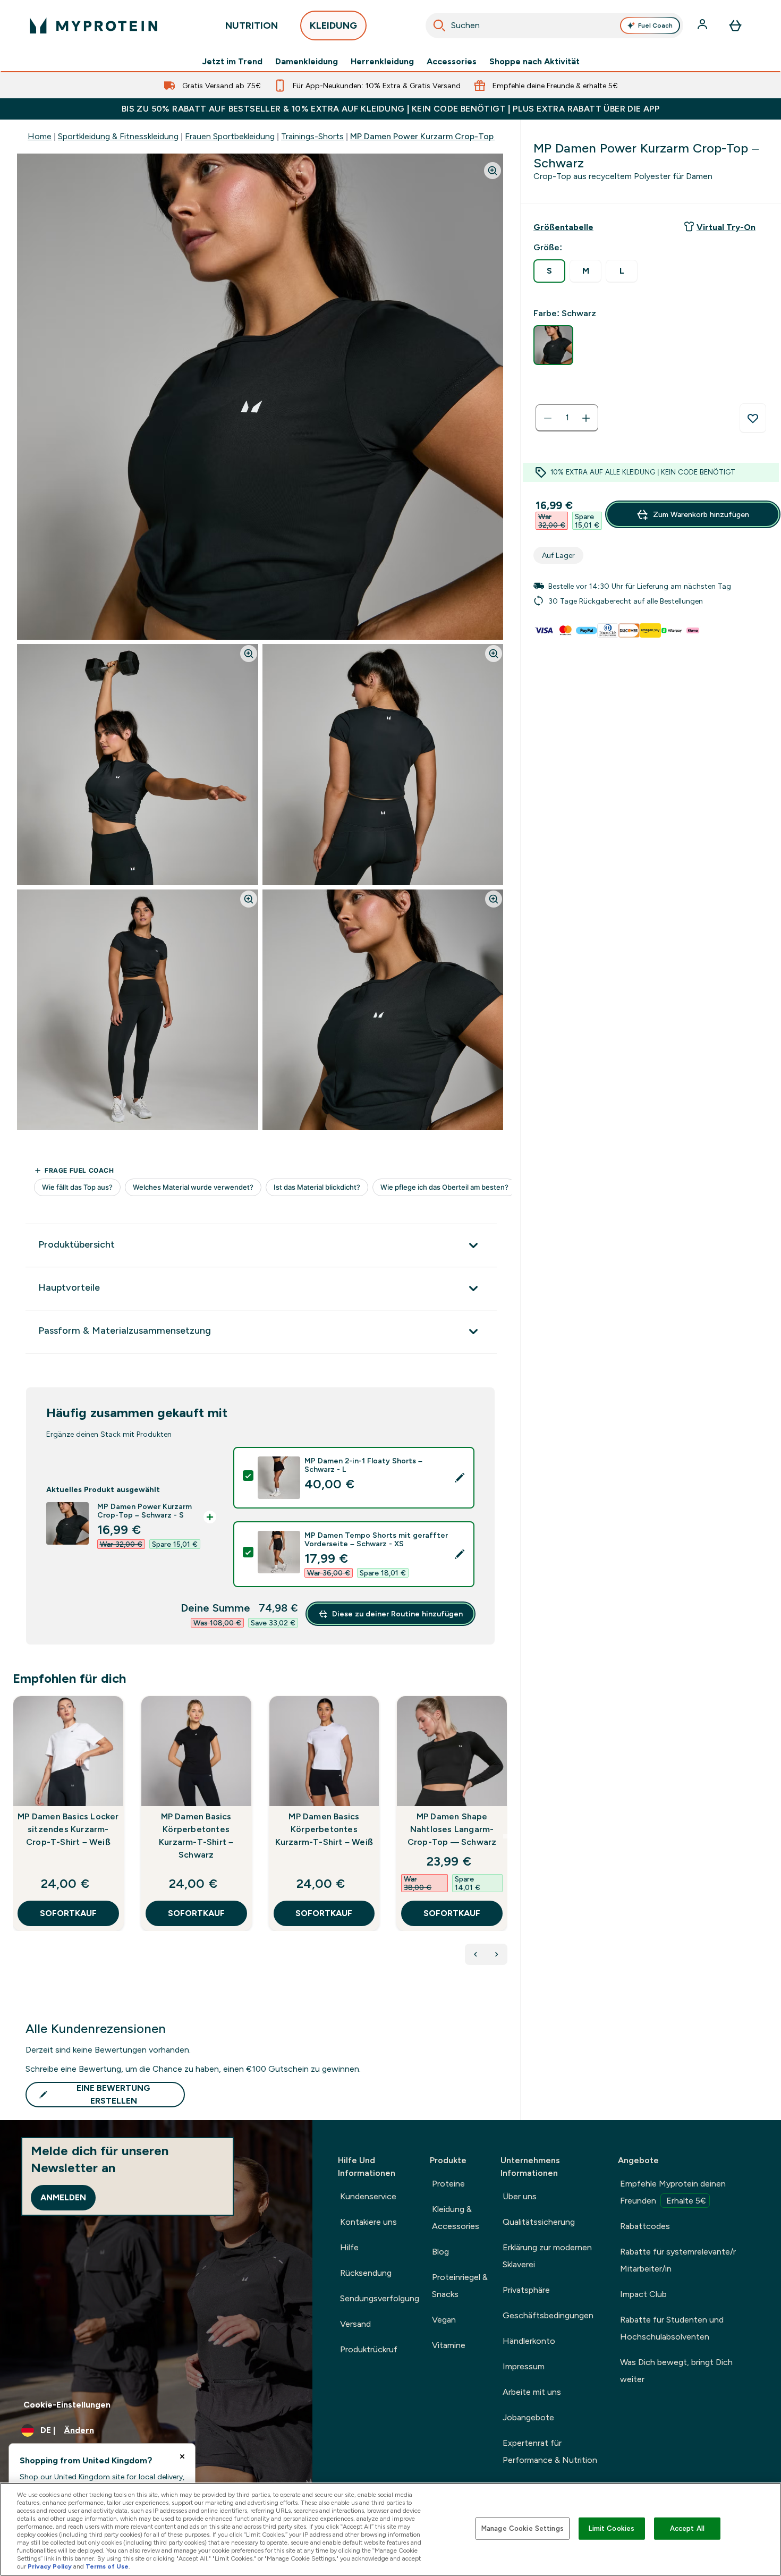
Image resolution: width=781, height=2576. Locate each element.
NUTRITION (252, 26)
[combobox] (554, 26)
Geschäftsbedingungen (548, 2315)
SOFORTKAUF (68, 1913)
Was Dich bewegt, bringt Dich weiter (676, 2371)
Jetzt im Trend (232, 62)
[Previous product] (476, 1954)
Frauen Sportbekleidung (230, 136)
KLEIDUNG (333, 26)
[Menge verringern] (548, 418)
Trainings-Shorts (312, 136)
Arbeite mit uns (532, 2392)
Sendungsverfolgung (380, 2298)
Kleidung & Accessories (456, 2218)
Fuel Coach (655, 26)
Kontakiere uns (368, 2222)
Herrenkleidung (382, 62)
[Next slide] (505, 1836)
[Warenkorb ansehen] (735, 26)
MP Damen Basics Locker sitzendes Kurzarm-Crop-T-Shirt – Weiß (68, 1829)
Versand (355, 2324)
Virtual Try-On (726, 227)
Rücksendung (366, 2273)
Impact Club (643, 2294)
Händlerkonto (529, 2341)
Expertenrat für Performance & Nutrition (550, 2451)
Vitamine (449, 2345)
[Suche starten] (439, 26)
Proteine (448, 2184)
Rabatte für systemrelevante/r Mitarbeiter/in (678, 2260)
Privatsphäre (526, 2290)
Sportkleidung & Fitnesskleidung (118, 136)
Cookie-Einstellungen (67, 2405)
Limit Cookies (612, 2528)
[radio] (549, 271)
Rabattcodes (645, 2226)
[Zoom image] (493, 171)
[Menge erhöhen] (586, 418)
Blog (440, 2252)
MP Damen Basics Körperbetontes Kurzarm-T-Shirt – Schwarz (196, 1836)
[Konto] (703, 26)
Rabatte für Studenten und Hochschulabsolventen (672, 2328)
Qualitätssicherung (539, 2222)
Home (40, 136)
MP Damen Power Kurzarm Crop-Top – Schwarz (443, 136)
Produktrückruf (369, 2349)
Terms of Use (107, 2566)
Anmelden (63, 2197)
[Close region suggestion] (182, 2456)
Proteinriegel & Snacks (460, 2286)
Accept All (687, 2528)
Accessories (452, 62)
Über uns (520, 2196)
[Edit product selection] (460, 1478)
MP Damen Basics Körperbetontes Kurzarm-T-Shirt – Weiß (324, 1829)
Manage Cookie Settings (523, 2528)
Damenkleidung (307, 62)
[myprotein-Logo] (94, 26)
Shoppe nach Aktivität (534, 62)
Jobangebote (528, 2417)
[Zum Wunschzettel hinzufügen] (753, 418)
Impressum (524, 2366)
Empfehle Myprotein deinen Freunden (673, 2192)
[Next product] (497, 1954)
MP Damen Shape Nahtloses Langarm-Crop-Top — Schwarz (452, 1829)
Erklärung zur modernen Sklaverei (547, 2256)
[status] (567, 418)
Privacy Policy (50, 2566)
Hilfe (349, 2247)
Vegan (444, 2320)
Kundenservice (368, 2196)
